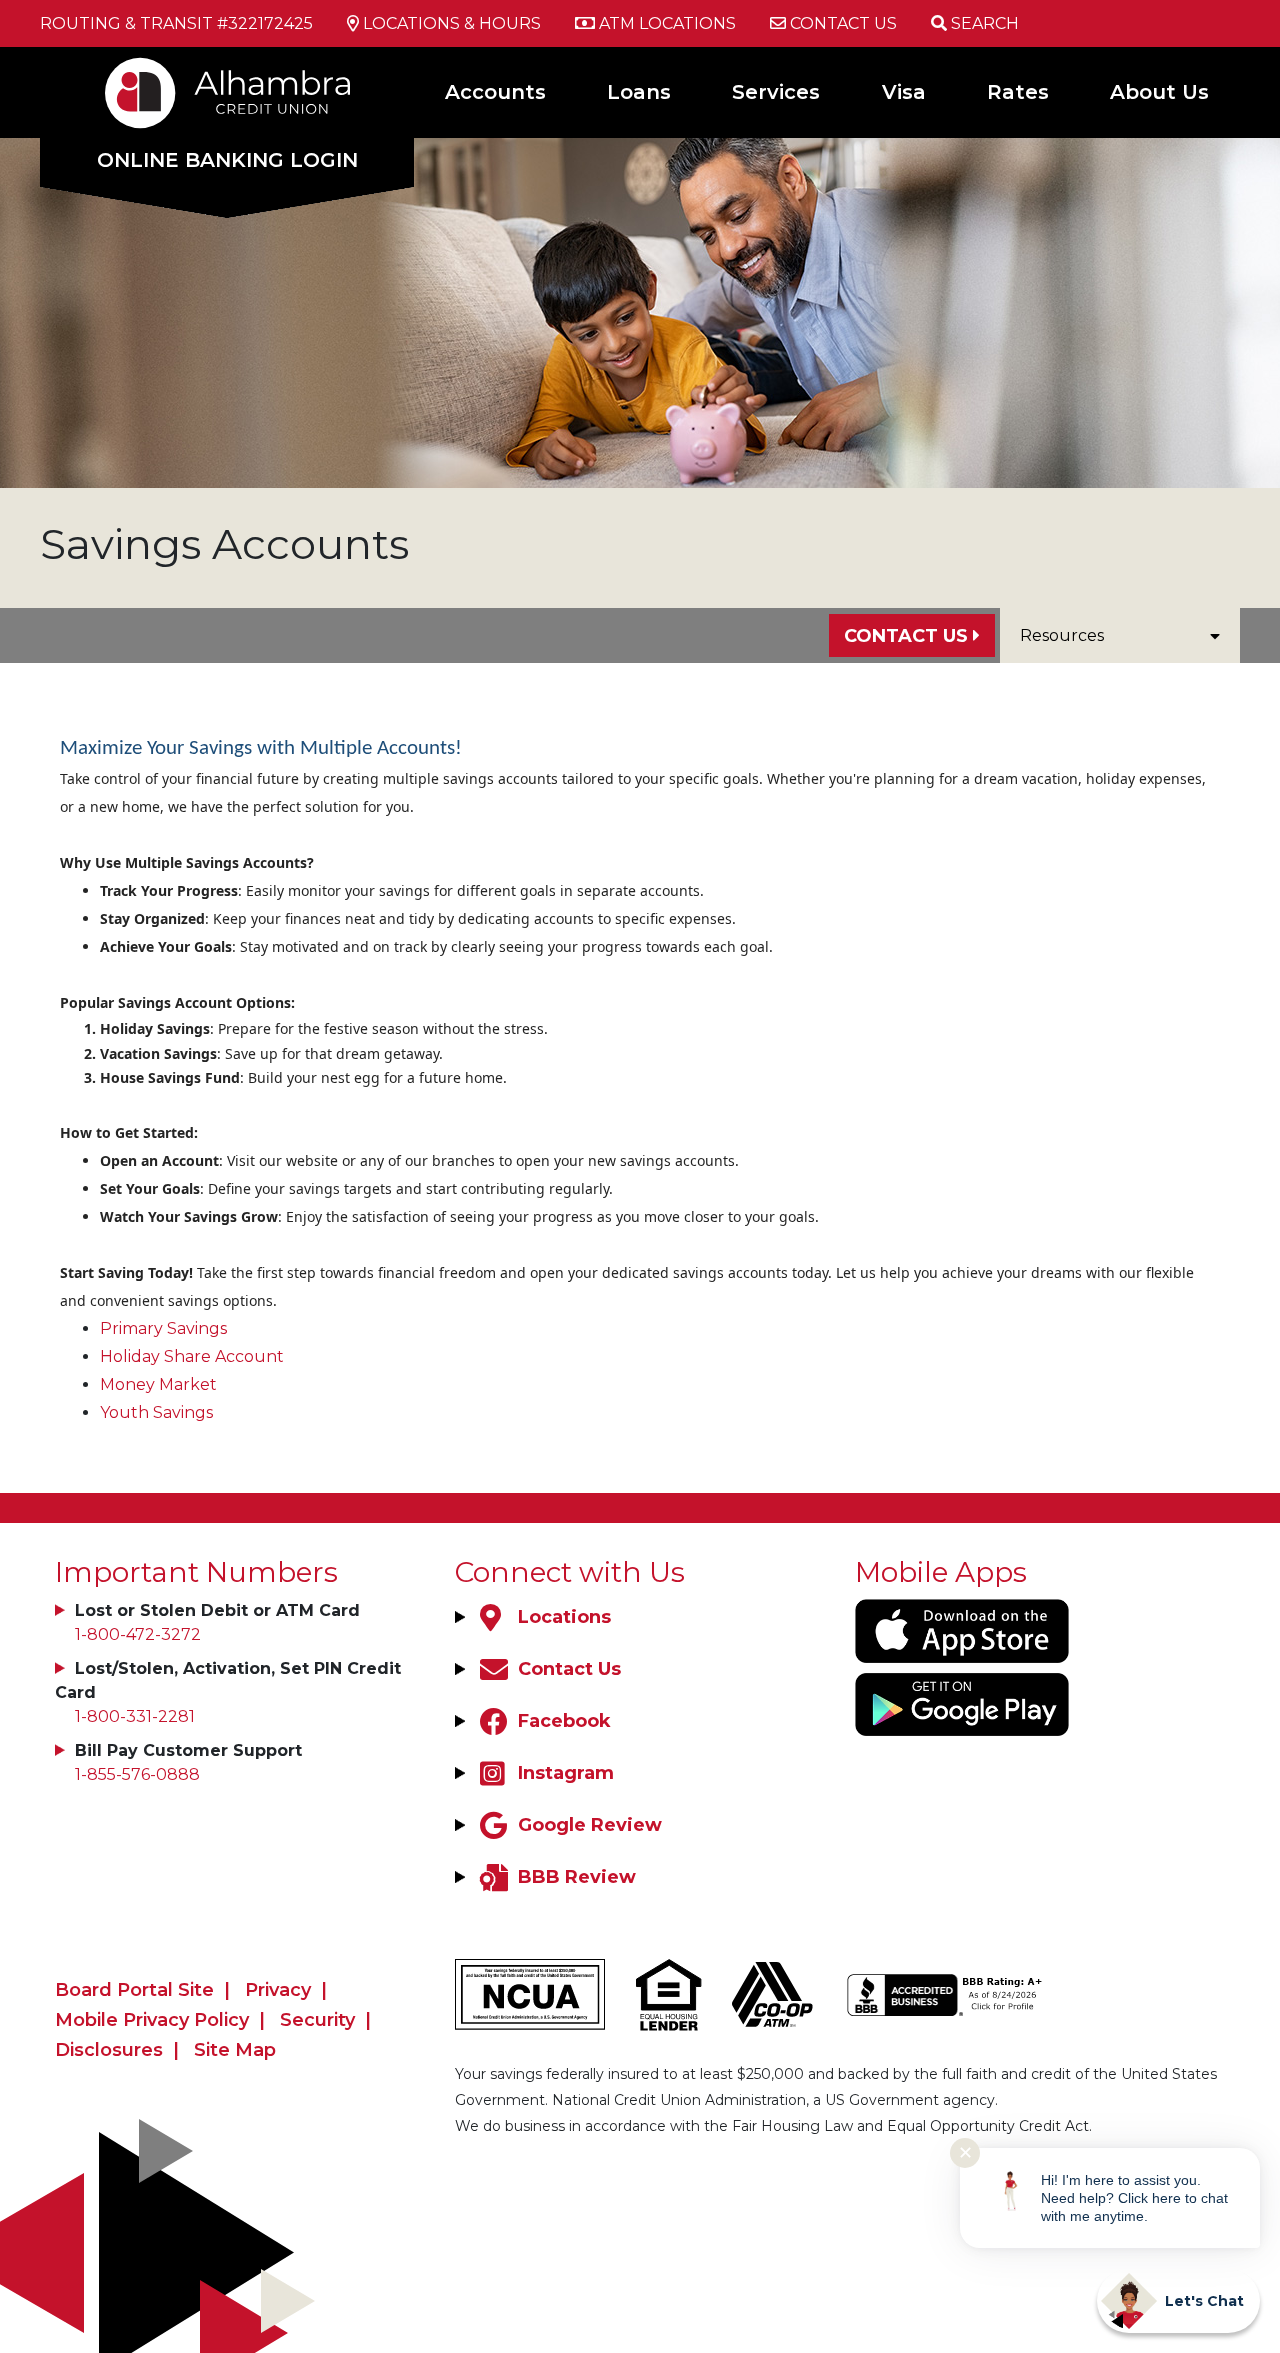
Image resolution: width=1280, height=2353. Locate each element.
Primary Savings (163, 1328)
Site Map (235, 2050)
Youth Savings (156, 1412)
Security (317, 2020)
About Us (1159, 92)
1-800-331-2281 (135, 1716)
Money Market (158, 1384)
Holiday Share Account (192, 1356)
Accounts (495, 92)
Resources (1062, 635)
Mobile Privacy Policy (152, 2020)
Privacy (278, 1990)
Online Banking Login (227, 160)
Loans (639, 92)
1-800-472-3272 (138, 1634)
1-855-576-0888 (137, 1774)
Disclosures (109, 2050)
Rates (1018, 92)
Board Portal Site (134, 1990)
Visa (904, 92)
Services (776, 92)
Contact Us (906, 636)
